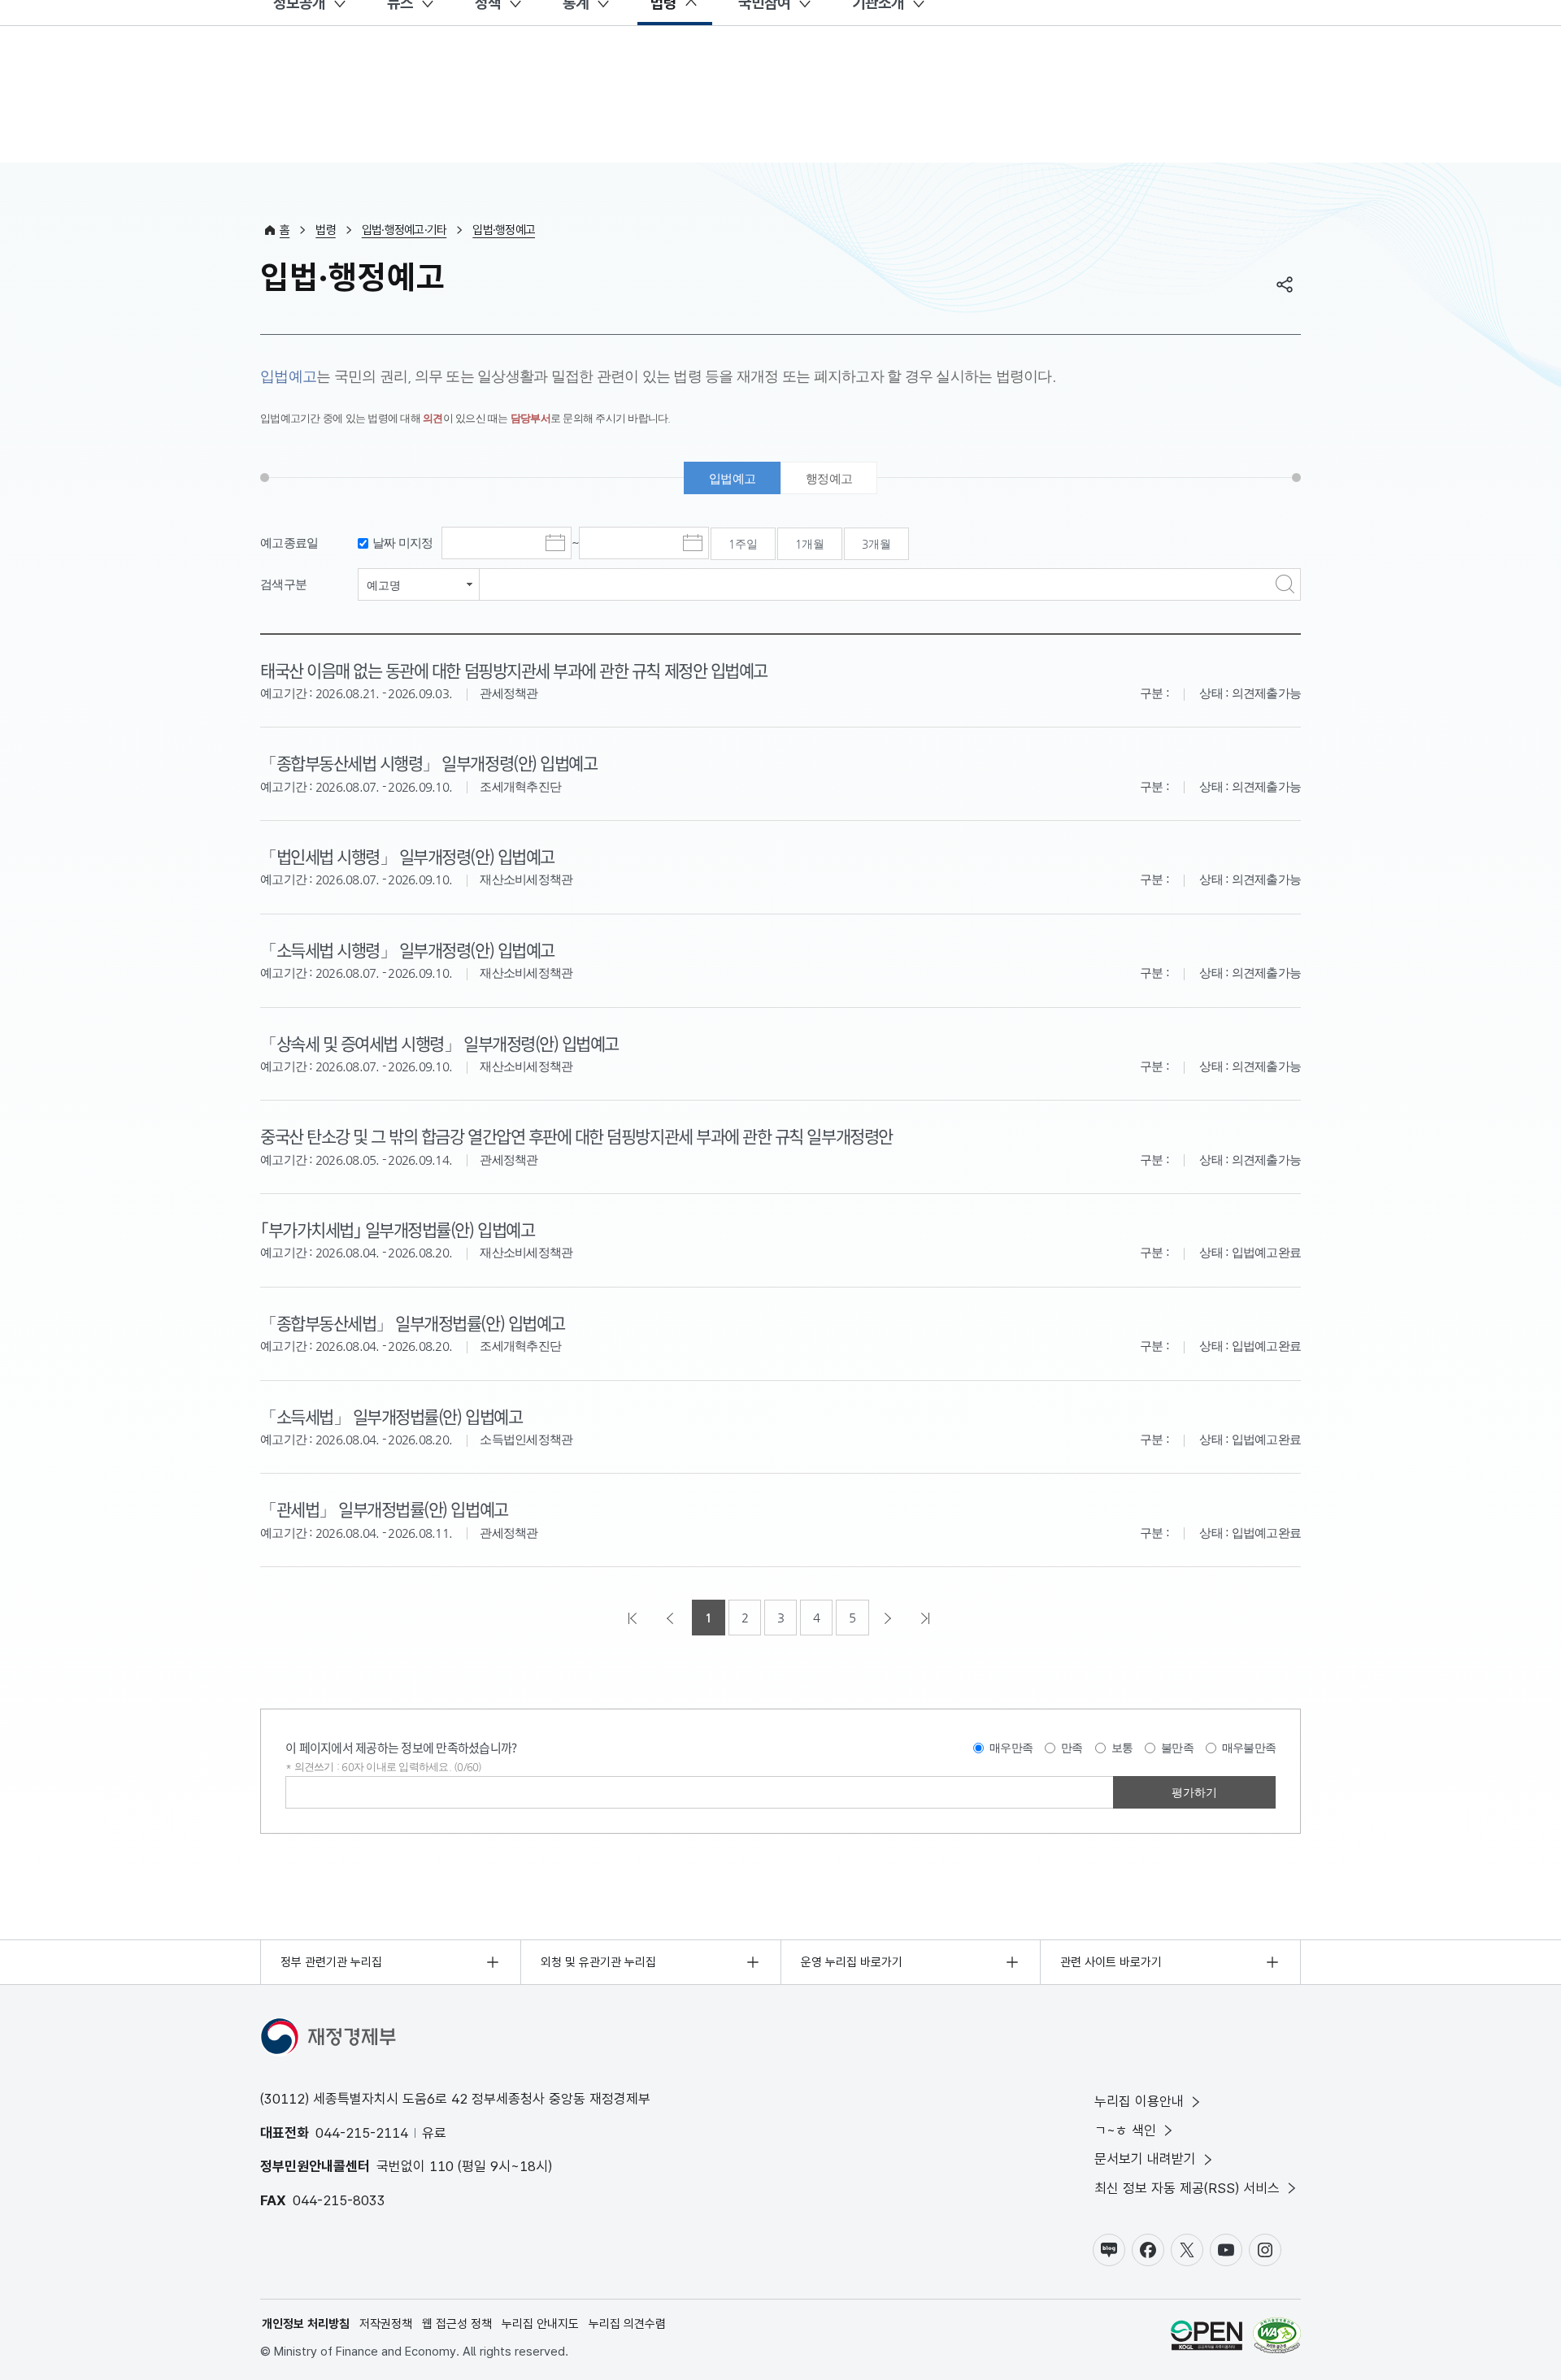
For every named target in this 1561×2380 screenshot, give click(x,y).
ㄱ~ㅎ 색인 (1125, 2130)
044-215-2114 (362, 2133)
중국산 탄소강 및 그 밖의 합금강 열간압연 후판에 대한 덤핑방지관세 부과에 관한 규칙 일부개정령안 (576, 1136)
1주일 (743, 544)
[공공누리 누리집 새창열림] (1207, 2338)
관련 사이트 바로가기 (1111, 1962)
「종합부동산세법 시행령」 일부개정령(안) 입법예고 (428, 762)
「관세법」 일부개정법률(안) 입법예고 (384, 1509)
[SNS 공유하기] (1285, 284)
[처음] (634, 1618)
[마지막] (927, 1618)
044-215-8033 (339, 2200)
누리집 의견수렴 (627, 2324)
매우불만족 (1249, 1748)
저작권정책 (386, 2324)
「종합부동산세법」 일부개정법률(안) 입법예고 (413, 1322)
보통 (1122, 1748)
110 (441, 2166)
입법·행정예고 (504, 230)
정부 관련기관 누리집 (331, 1962)
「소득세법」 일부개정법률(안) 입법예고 (391, 1416)
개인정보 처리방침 (306, 2324)
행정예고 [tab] (829, 478)
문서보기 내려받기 (1145, 2159)
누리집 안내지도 (540, 2324)
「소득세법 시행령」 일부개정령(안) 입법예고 (407, 949)
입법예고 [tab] (732, 478)
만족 (1072, 1748)
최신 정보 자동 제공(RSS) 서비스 (1187, 2188)
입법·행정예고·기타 (404, 230)
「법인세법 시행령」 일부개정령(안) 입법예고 (407, 856)
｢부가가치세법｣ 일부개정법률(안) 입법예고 (397, 1229)
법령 (326, 230)
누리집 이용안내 (1139, 2101)
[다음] (889, 1618)
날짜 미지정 (403, 543)
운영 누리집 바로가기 (852, 1962)
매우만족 (1011, 1748)
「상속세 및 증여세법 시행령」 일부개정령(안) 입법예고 (439, 1043)
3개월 (876, 544)
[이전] (672, 1618)
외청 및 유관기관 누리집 (598, 1962)
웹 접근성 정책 (457, 2324)
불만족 (1177, 1748)
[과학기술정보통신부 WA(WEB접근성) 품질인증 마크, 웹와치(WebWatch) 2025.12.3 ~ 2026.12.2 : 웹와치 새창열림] (1277, 2338)
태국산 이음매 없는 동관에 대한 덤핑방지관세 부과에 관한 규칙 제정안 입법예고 (514, 670)
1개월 (810, 544)
